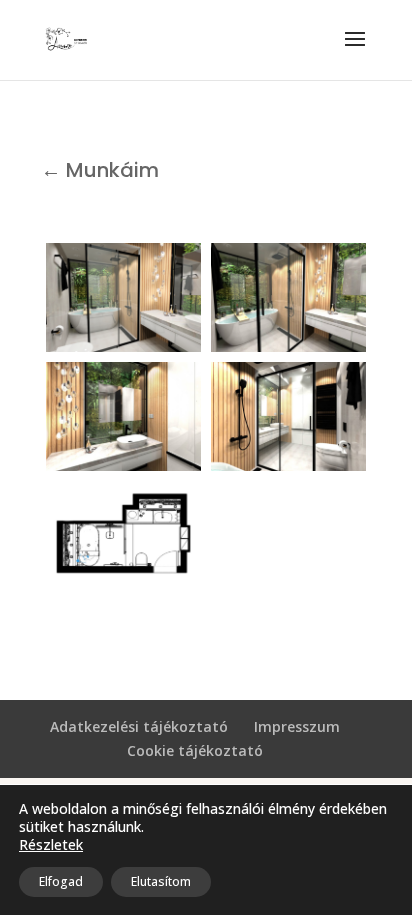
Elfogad (61, 881)
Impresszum (297, 726)
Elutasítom (161, 881)
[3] (123, 416)
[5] (123, 535)
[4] (288, 416)
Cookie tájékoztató (195, 750)
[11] (123, 297)
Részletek (51, 845)
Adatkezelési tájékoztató (139, 726)
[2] (288, 297)
